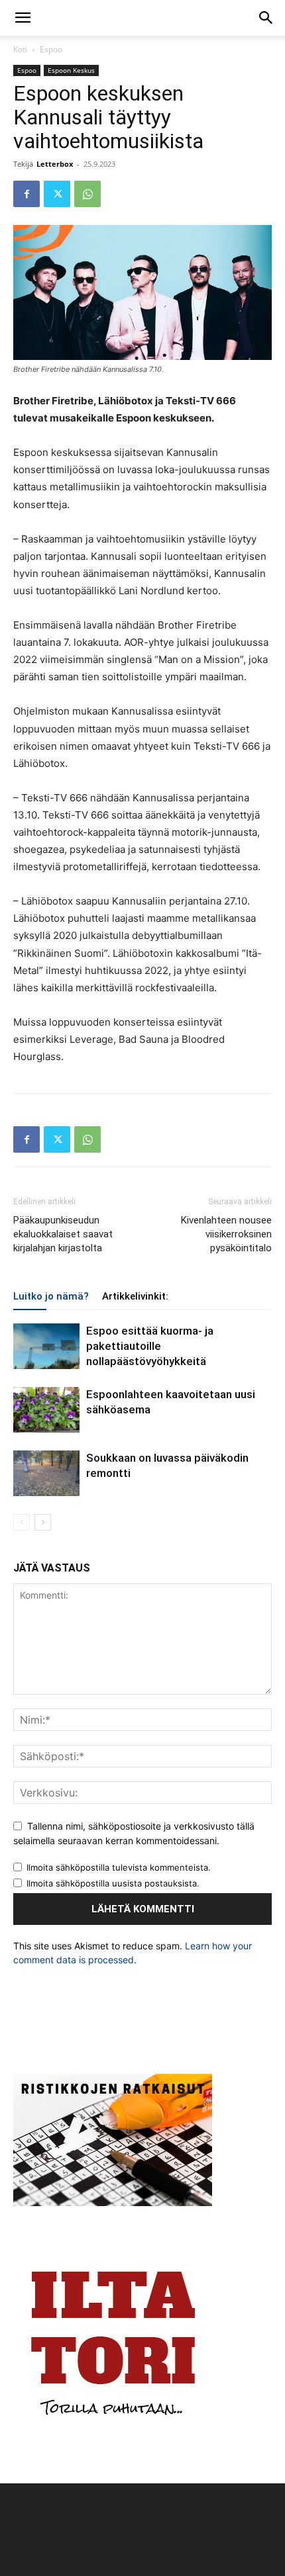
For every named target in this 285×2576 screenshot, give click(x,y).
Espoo (51, 49)
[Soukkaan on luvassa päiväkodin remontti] (46, 1473)
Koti (20, 49)
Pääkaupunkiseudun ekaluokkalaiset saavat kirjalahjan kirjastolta (63, 1234)
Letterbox (55, 164)
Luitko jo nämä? (51, 1296)
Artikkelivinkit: (135, 1296)
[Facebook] (27, 194)
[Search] (266, 18)
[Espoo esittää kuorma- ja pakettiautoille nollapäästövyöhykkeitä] (46, 1346)
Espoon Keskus (71, 70)
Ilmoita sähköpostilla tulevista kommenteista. (119, 1867)
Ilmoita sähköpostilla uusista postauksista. (113, 1883)
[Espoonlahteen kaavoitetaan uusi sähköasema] (46, 1410)
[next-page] (43, 1522)
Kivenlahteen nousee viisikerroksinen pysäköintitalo (226, 1234)
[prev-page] (22, 1522)
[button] (23, 18)
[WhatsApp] (87, 194)
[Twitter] (57, 194)
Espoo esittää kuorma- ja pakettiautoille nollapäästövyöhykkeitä (150, 1346)
